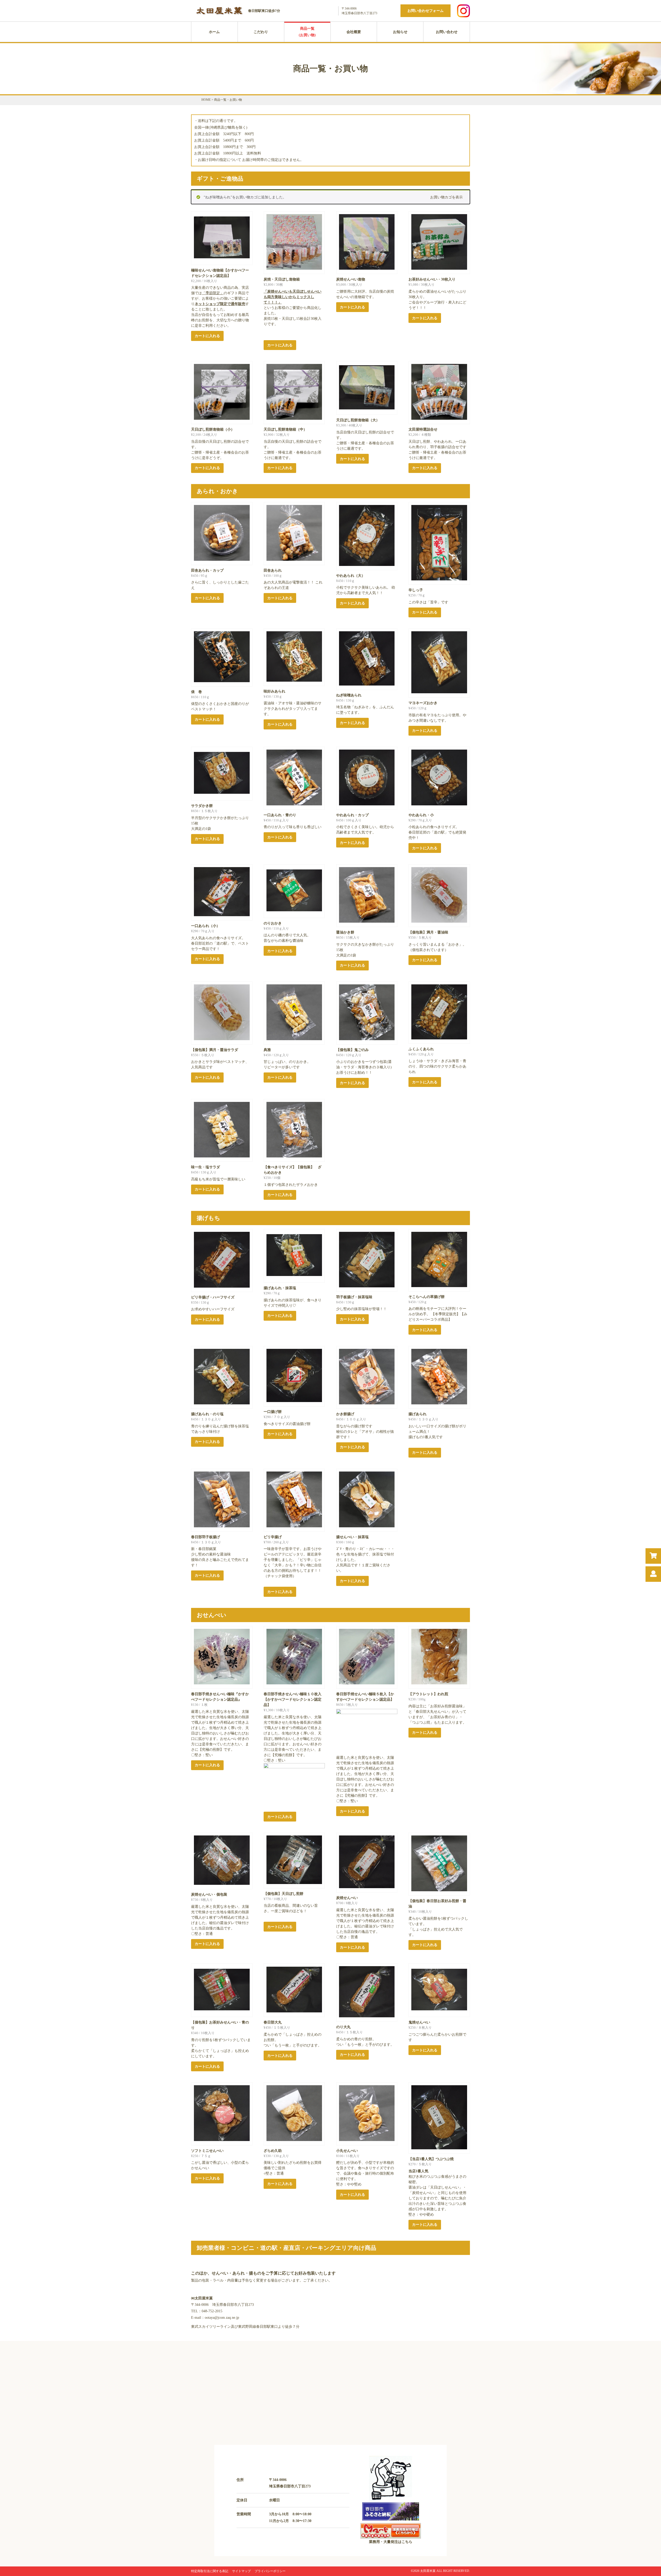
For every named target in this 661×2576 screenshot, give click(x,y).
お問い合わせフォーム (426, 11)
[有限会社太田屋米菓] (220, 15)
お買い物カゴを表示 (446, 197)
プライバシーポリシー (270, 2571)
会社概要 (354, 32)
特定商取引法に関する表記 (210, 2571)
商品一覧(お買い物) (307, 32)
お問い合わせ (447, 32)
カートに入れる (207, 336)
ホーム (214, 32)
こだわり (261, 32)
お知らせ (400, 32)
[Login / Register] (653, 1574)
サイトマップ (241, 2571)
